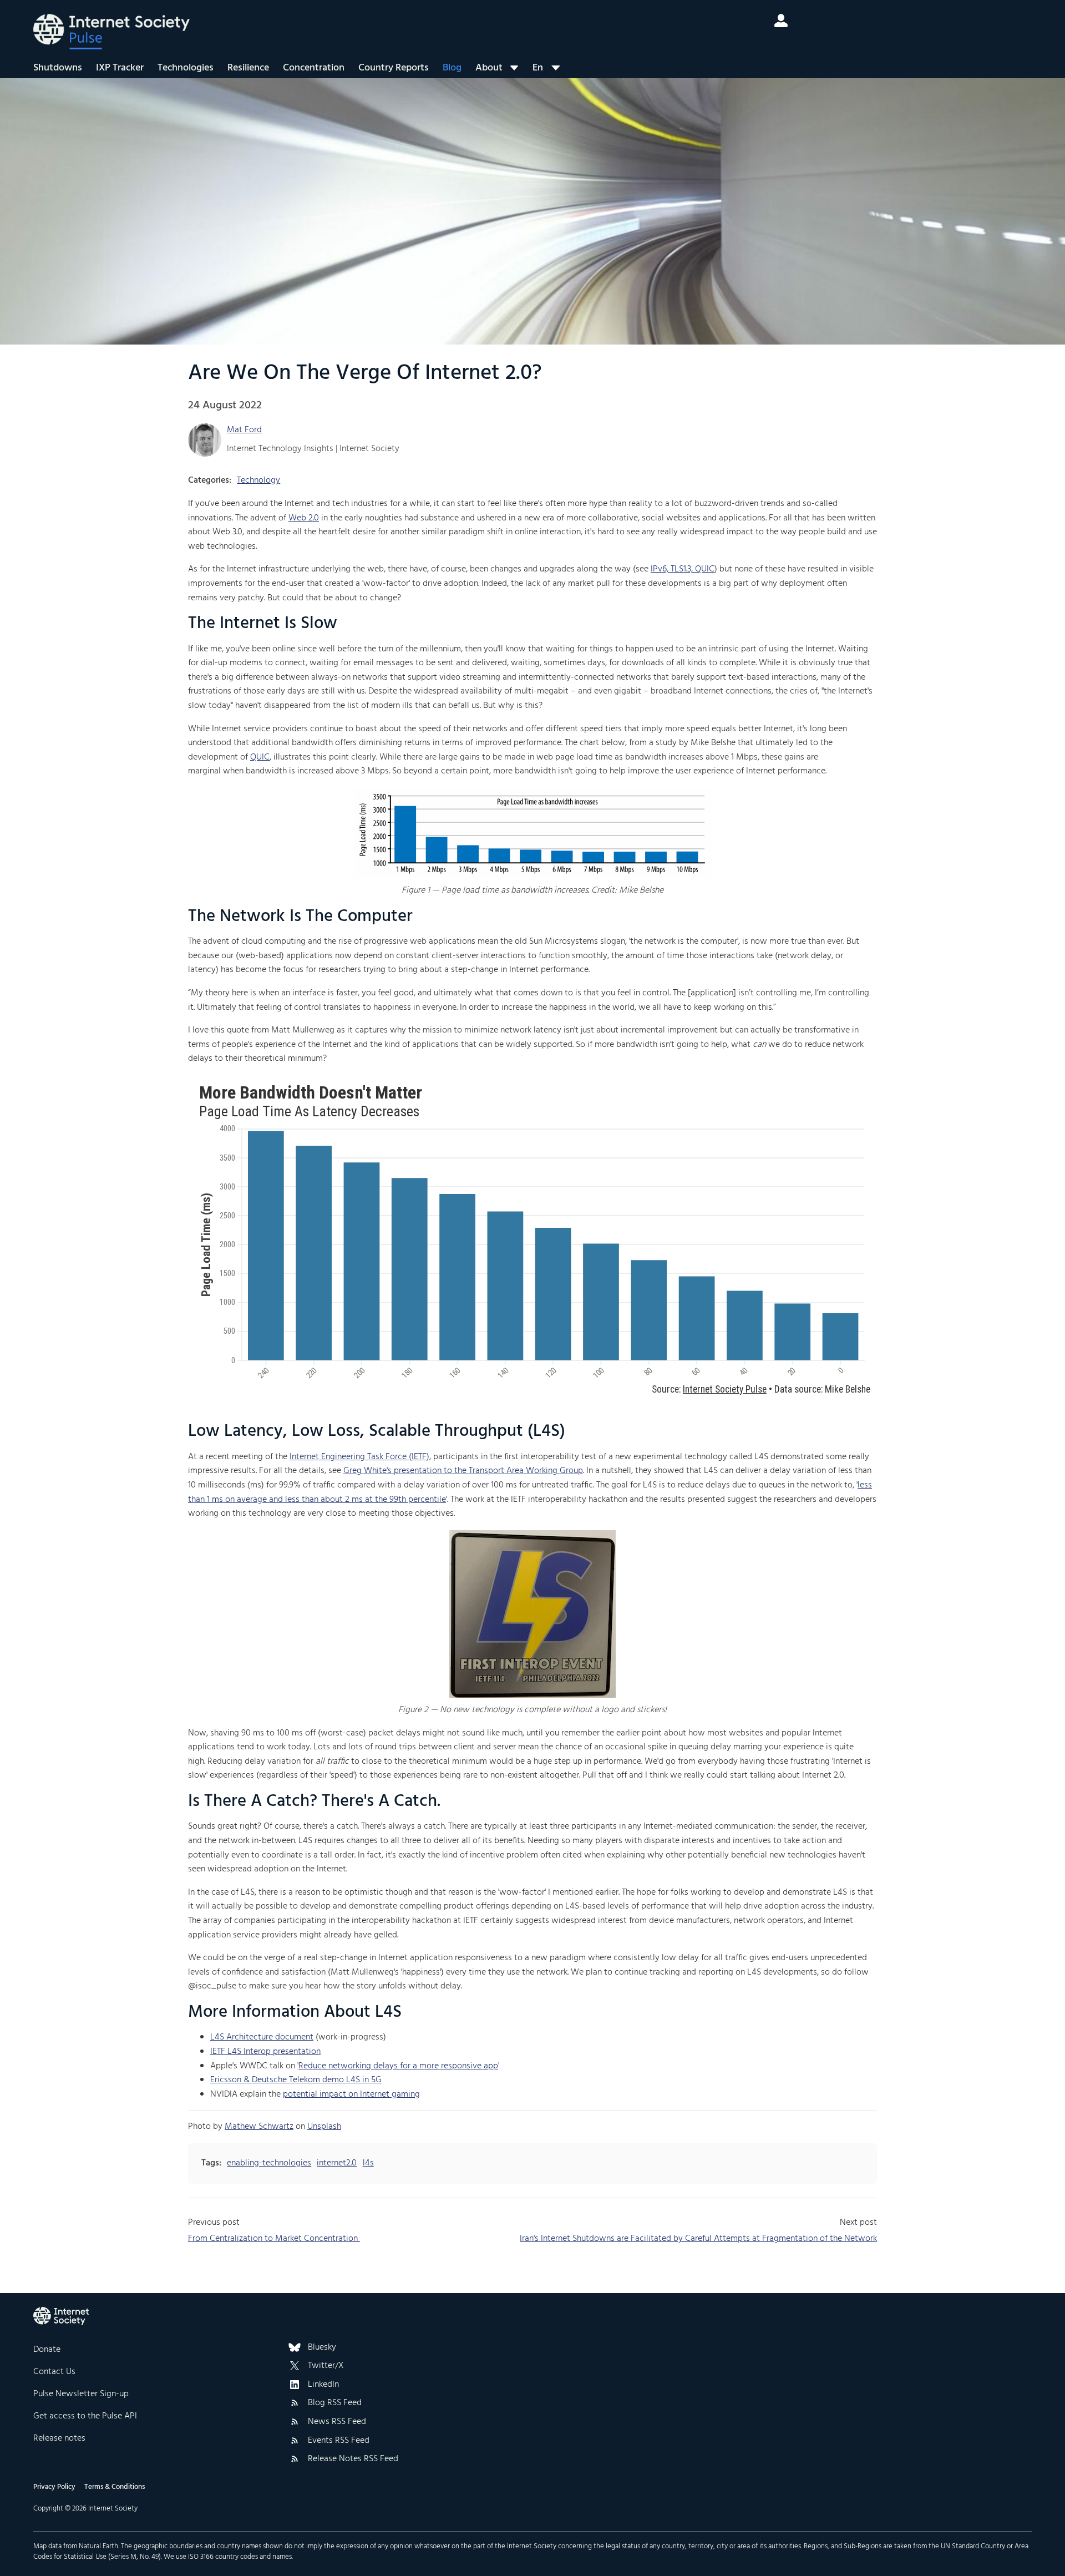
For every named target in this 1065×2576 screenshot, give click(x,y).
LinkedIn (323, 2385)
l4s (368, 2163)
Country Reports (394, 68)
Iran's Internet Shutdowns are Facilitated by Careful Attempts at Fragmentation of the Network (698, 2239)
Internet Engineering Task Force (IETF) (359, 1457)
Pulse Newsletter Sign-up (81, 2394)
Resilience (248, 68)
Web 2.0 (304, 518)
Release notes (59, 2438)
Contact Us (54, 2372)
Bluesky (322, 2348)
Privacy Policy (54, 2487)
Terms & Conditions (115, 2487)
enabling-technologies (269, 2163)
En (538, 68)
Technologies (186, 68)
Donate (47, 2350)
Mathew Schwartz (259, 2127)
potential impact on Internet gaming (351, 2094)
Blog (452, 68)
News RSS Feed (337, 2422)
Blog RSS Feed (335, 2403)
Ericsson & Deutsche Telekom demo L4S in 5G (296, 2080)
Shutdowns (58, 68)
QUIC (260, 757)
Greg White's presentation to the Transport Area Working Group (463, 1471)
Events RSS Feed (339, 2441)
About (489, 68)
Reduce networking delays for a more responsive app (398, 2066)
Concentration (314, 68)
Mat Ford (244, 430)
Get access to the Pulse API (85, 2416)
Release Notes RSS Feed (353, 2459)
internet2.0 (337, 2163)
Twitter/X (326, 2366)
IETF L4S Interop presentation (265, 2052)
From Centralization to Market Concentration (274, 2239)
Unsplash (324, 2127)
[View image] (533, 833)
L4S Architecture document (262, 2037)
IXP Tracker (120, 68)
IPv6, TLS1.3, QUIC (683, 569)
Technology (258, 480)
